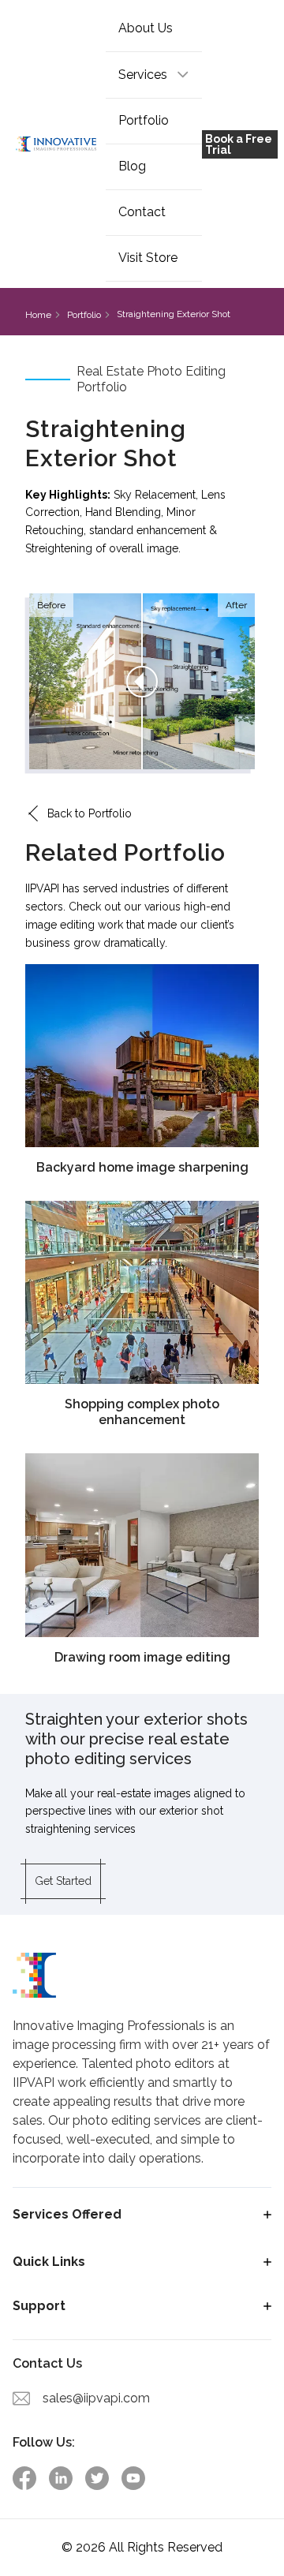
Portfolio (144, 120)
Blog (132, 166)
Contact (142, 212)
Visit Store (148, 258)
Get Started (63, 1881)
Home (38, 315)
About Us (146, 28)
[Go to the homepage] (56, 144)
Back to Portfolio (90, 813)
